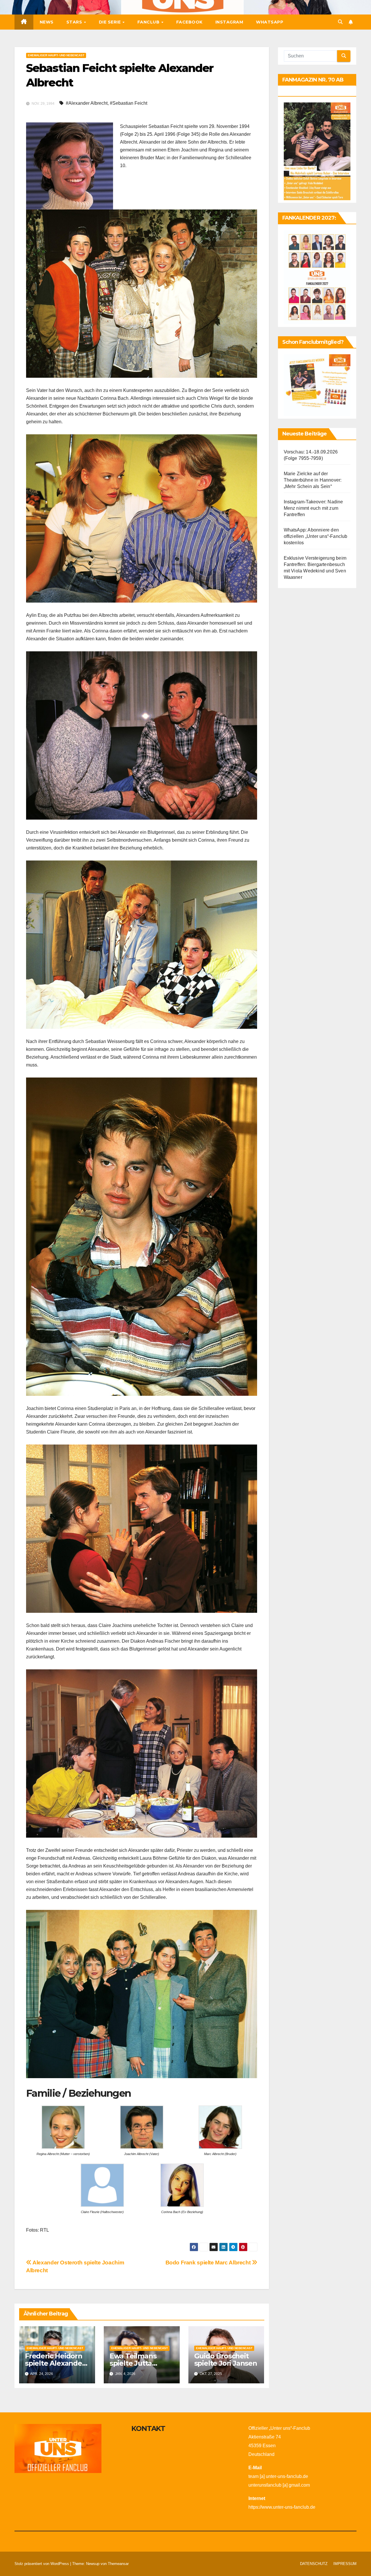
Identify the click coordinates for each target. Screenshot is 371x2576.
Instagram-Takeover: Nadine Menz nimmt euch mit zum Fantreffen (313, 508)
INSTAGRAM (229, 22)
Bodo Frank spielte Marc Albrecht (209, 2263)
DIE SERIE (110, 22)
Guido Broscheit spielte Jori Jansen (226, 2360)
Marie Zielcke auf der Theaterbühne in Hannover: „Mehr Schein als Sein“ (313, 480)
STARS (75, 22)
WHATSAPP (270, 22)
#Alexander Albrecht (87, 103)
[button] (340, 22)
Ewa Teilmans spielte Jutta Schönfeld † (133, 2363)
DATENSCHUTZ (314, 2564)
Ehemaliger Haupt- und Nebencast (56, 55)
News (47, 22)
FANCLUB (149, 22)
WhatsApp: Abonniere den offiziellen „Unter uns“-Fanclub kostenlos (316, 537)
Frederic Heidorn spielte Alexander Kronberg (55, 2363)
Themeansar (118, 2564)
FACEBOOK (189, 22)
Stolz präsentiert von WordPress (42, 2564)
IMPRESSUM (345, 2564)
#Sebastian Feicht (129, 103)
